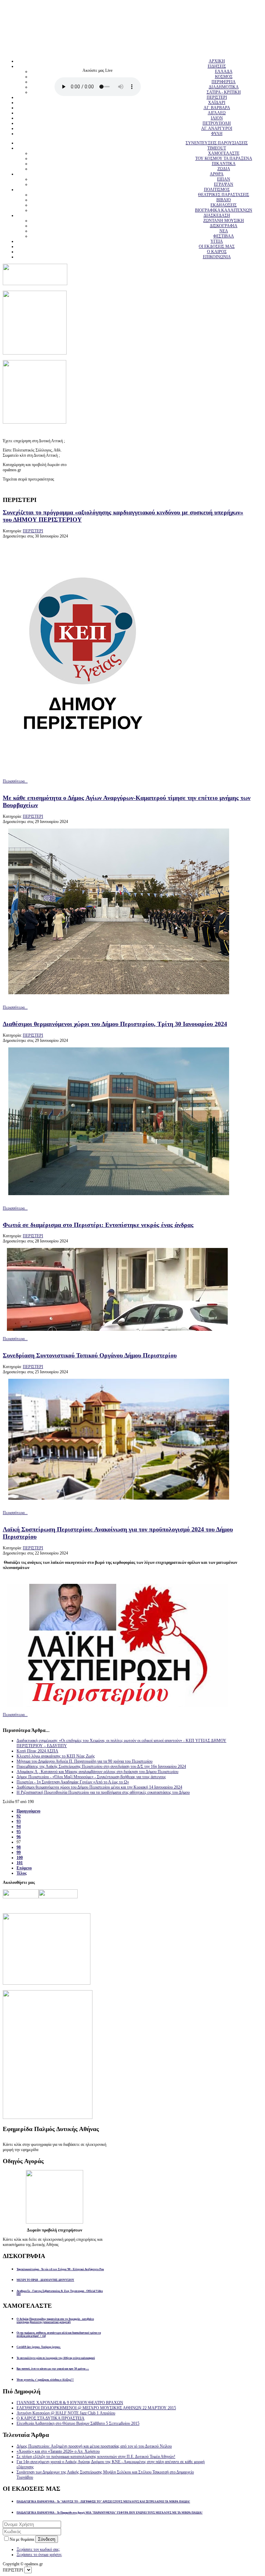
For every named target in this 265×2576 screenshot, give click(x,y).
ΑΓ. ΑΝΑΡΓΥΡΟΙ (217, 128)
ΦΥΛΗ (217, 134)
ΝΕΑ (224, 231)
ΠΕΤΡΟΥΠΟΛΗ (217, 123)
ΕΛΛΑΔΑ (224, 71)
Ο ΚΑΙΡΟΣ (217, 252)
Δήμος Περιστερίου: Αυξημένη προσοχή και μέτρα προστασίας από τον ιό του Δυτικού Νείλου (94, 2446)
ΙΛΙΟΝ (217, 118)
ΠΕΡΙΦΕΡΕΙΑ (224, 82)
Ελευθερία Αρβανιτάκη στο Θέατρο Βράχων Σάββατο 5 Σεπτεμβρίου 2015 (78, 2423)
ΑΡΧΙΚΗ (217, 61)
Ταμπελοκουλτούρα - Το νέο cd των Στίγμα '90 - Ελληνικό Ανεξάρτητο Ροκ (60, 2269)
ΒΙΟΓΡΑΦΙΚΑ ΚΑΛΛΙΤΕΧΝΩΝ (224, 210)
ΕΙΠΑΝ (224, 179)
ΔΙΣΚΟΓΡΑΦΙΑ (224, 226)
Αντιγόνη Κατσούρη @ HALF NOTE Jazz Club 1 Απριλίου (66, 2413)
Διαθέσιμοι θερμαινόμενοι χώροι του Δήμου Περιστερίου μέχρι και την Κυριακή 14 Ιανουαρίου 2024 (99, 1787)
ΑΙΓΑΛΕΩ (217, 113)
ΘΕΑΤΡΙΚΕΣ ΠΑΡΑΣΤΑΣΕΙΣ (224, 195)
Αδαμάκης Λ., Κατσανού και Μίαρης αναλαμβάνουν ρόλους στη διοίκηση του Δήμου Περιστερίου (97, 1772)
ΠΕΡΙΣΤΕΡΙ (217, 97)
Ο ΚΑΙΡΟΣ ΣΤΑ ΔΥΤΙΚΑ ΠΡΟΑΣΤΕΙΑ (51, 2418)
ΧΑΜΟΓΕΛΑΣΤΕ (224, 153)
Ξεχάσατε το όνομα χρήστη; (39, 2555)
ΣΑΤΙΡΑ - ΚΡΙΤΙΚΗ (224, 92)
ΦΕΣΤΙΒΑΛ (224, 236)
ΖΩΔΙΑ (224, 169)
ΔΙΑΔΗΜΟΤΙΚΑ (224, 87)
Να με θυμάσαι (22, 2539)
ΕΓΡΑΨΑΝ (224, 184)
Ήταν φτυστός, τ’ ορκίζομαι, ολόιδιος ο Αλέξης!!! (45, 2380)
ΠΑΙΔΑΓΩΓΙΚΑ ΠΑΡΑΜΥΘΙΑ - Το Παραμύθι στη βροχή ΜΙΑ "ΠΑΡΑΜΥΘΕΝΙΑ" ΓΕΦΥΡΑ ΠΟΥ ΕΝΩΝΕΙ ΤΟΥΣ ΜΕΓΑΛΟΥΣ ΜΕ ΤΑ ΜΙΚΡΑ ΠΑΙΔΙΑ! (110, 2513)
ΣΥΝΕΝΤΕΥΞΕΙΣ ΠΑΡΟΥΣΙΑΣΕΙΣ (217, 143)
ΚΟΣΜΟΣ (224, 77)
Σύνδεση (47, 2539)
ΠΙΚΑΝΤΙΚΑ (224, 164)
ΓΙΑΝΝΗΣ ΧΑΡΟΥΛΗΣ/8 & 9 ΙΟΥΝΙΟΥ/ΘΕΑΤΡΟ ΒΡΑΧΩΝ (70, 2403)
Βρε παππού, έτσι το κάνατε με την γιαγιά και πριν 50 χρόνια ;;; (53, 2369)
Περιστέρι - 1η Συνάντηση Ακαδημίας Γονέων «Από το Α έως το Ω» (73, 1782)
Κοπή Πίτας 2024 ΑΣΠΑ (37, 1751)
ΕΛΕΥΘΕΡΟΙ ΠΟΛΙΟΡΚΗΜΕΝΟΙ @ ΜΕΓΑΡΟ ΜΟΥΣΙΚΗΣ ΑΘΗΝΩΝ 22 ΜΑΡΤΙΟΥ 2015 (96, 2408)
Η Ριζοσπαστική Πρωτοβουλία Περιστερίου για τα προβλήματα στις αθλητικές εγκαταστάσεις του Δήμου (103, 1792)
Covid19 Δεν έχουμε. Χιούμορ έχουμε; (39, 2347)
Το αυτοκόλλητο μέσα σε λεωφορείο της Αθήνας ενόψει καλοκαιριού (56, 2358)
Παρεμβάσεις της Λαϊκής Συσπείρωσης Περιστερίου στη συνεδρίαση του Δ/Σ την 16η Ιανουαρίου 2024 (101, 1766)
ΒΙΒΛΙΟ (224, 200)
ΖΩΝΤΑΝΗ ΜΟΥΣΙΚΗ (224, 221)
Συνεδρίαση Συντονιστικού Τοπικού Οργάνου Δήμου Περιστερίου (90, 1355)
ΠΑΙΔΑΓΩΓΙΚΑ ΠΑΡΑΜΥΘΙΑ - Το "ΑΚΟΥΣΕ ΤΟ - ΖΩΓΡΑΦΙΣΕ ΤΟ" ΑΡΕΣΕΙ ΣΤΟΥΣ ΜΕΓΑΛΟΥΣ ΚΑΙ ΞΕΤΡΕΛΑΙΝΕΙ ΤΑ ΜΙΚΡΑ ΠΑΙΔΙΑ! (103, 2502)
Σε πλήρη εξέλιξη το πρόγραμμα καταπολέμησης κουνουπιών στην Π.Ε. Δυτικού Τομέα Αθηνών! (96, 2457)
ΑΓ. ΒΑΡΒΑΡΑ (217, 108)
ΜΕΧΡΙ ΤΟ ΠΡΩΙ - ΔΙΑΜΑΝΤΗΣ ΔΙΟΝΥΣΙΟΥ (45, 2280)
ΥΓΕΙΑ (217, 241)
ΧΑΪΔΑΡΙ (217, 103)
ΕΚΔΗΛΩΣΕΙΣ (224, 205)
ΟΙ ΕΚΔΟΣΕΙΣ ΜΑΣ (217, 246)
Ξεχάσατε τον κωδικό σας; (38, 2549)
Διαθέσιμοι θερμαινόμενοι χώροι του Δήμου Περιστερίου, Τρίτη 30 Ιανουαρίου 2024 (115, 1024)
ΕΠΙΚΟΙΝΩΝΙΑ (217, 257)
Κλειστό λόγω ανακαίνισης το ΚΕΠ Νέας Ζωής (56, 1756)
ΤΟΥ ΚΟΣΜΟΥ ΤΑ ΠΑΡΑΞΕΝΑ (224, 158)
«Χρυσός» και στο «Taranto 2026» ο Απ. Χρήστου (58, 2451)
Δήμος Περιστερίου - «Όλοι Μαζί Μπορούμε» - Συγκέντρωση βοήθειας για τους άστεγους (91, 1777)
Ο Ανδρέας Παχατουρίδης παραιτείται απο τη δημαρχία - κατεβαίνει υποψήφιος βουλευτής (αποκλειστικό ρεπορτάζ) (55, 2321)
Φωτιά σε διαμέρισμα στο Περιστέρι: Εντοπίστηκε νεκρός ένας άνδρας (98, 1225)
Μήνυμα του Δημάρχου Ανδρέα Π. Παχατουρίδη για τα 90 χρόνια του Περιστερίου (85, 1761)
